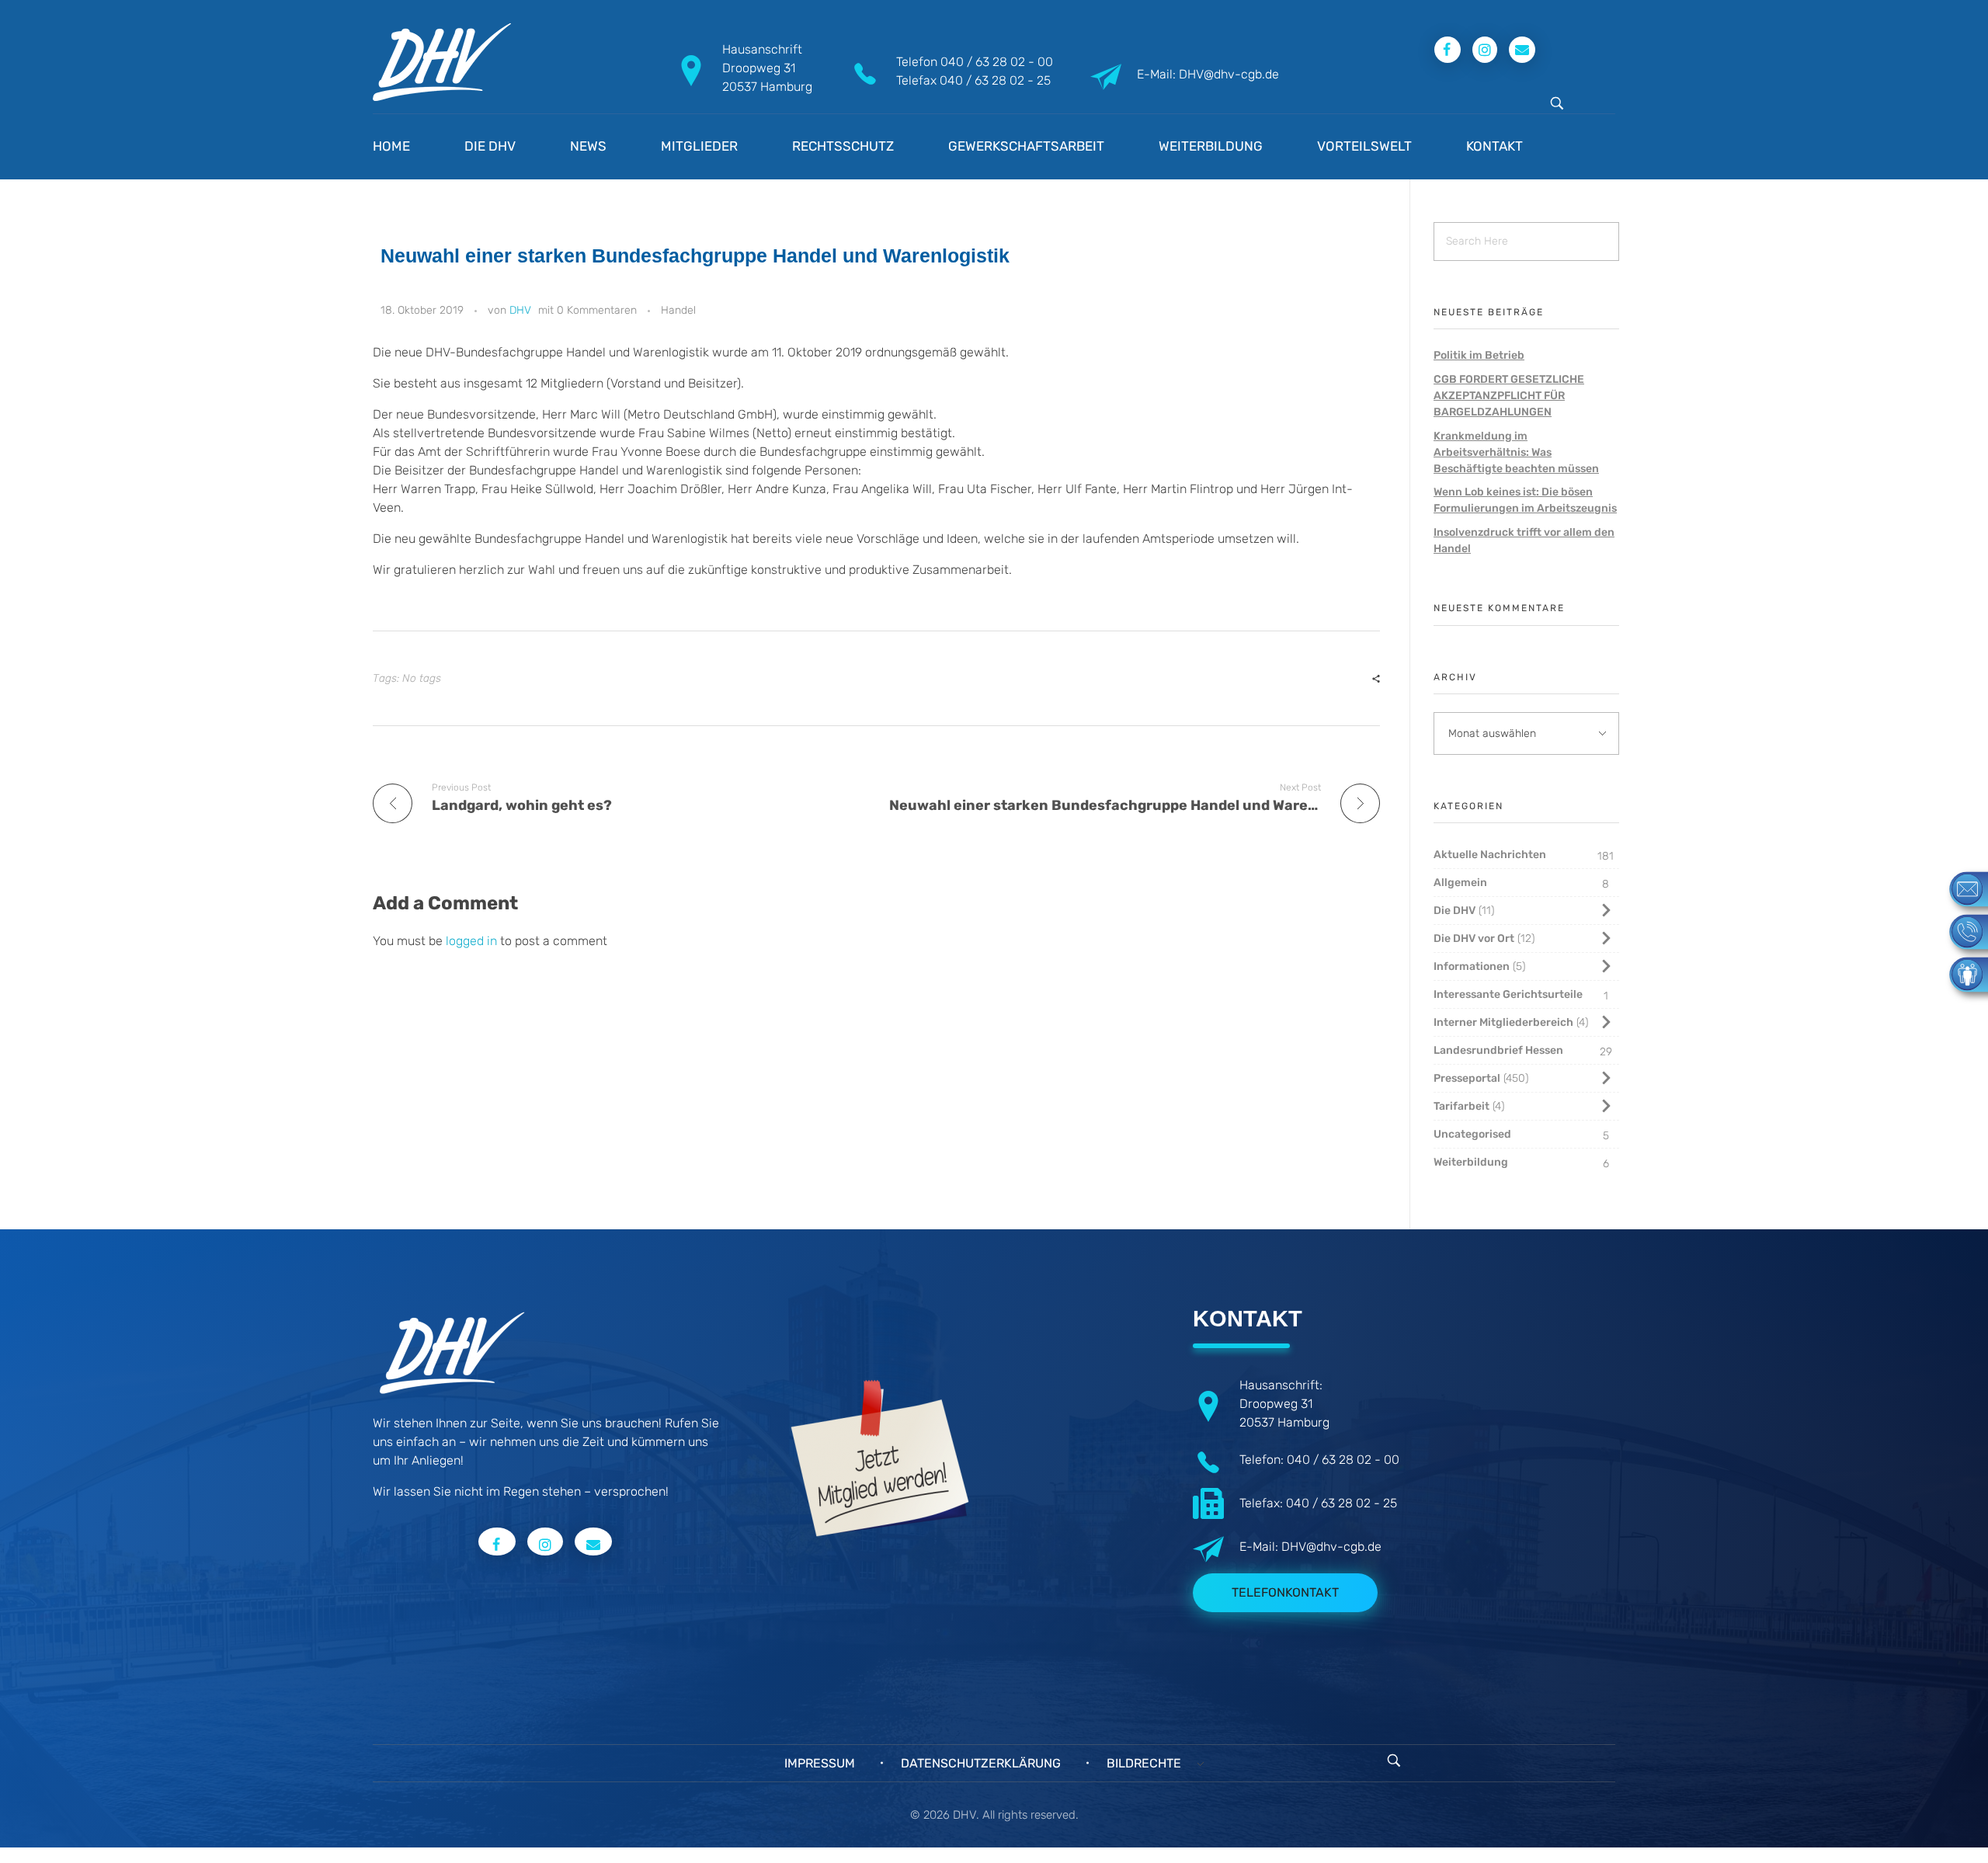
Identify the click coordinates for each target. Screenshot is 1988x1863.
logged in (473, 941)
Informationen (1472, 966)
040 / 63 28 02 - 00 (997, 62)
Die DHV (1455, 911)
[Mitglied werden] (1961, 973)
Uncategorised (1472, 1134)
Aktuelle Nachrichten (1490, 855)
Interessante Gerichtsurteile (1508, 994)
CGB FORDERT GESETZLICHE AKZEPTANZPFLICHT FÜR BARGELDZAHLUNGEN (1509, 396)
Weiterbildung (1471, 1162)
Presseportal (1467, 1078)
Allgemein (1460, 883)
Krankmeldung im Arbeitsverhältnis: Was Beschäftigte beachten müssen (1516, 452)
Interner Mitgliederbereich (1503, 1022)
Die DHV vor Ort (1474, 938)
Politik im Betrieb (1479, 355)
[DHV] (442, 62)
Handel (678, 310)
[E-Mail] (1961, 888)
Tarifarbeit (1461, 1106)
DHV (520, 310)
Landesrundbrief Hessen (1498, 1050)
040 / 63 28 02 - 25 (995, 80)
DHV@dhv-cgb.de (1331, 1547)
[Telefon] (1961, 931)
